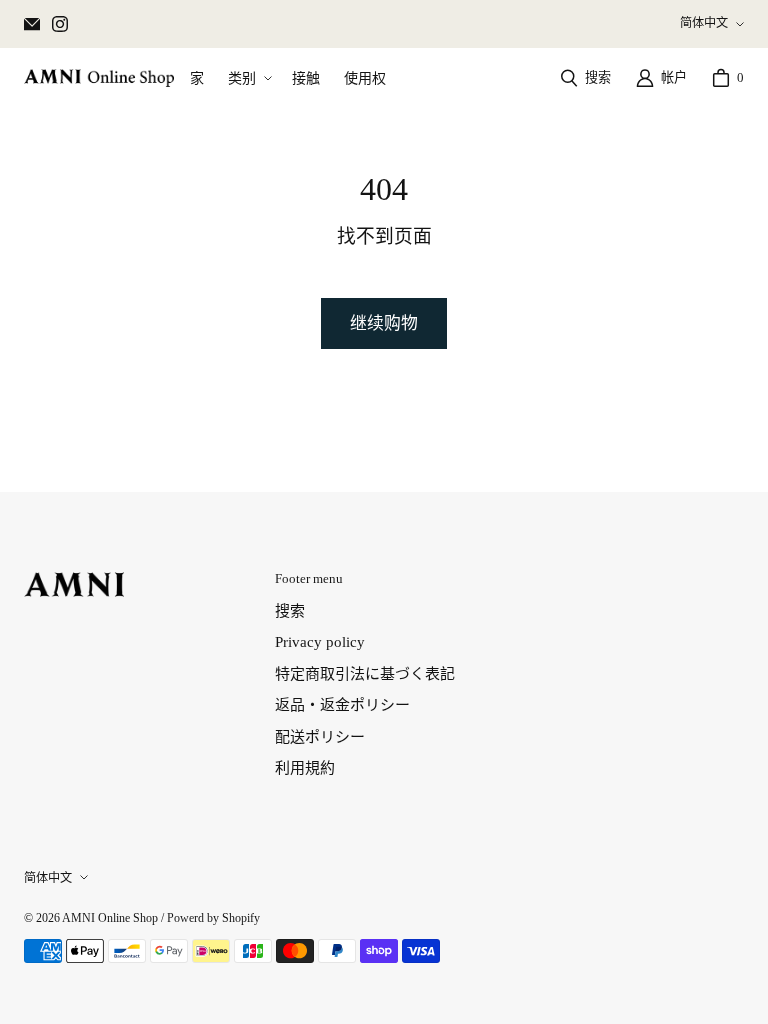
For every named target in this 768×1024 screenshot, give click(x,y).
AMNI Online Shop (110, 918)
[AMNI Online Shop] (99, 78)
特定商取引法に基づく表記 (365, 674)
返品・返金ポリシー (342, 705)
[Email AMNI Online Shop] (32, 24)
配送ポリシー (320, 737)
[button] (248, 78)
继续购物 (384, 323)
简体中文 (704, 23)
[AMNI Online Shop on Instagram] (60, 24)
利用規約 (305, 768)
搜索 (290, 611)
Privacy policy (320, 642)
